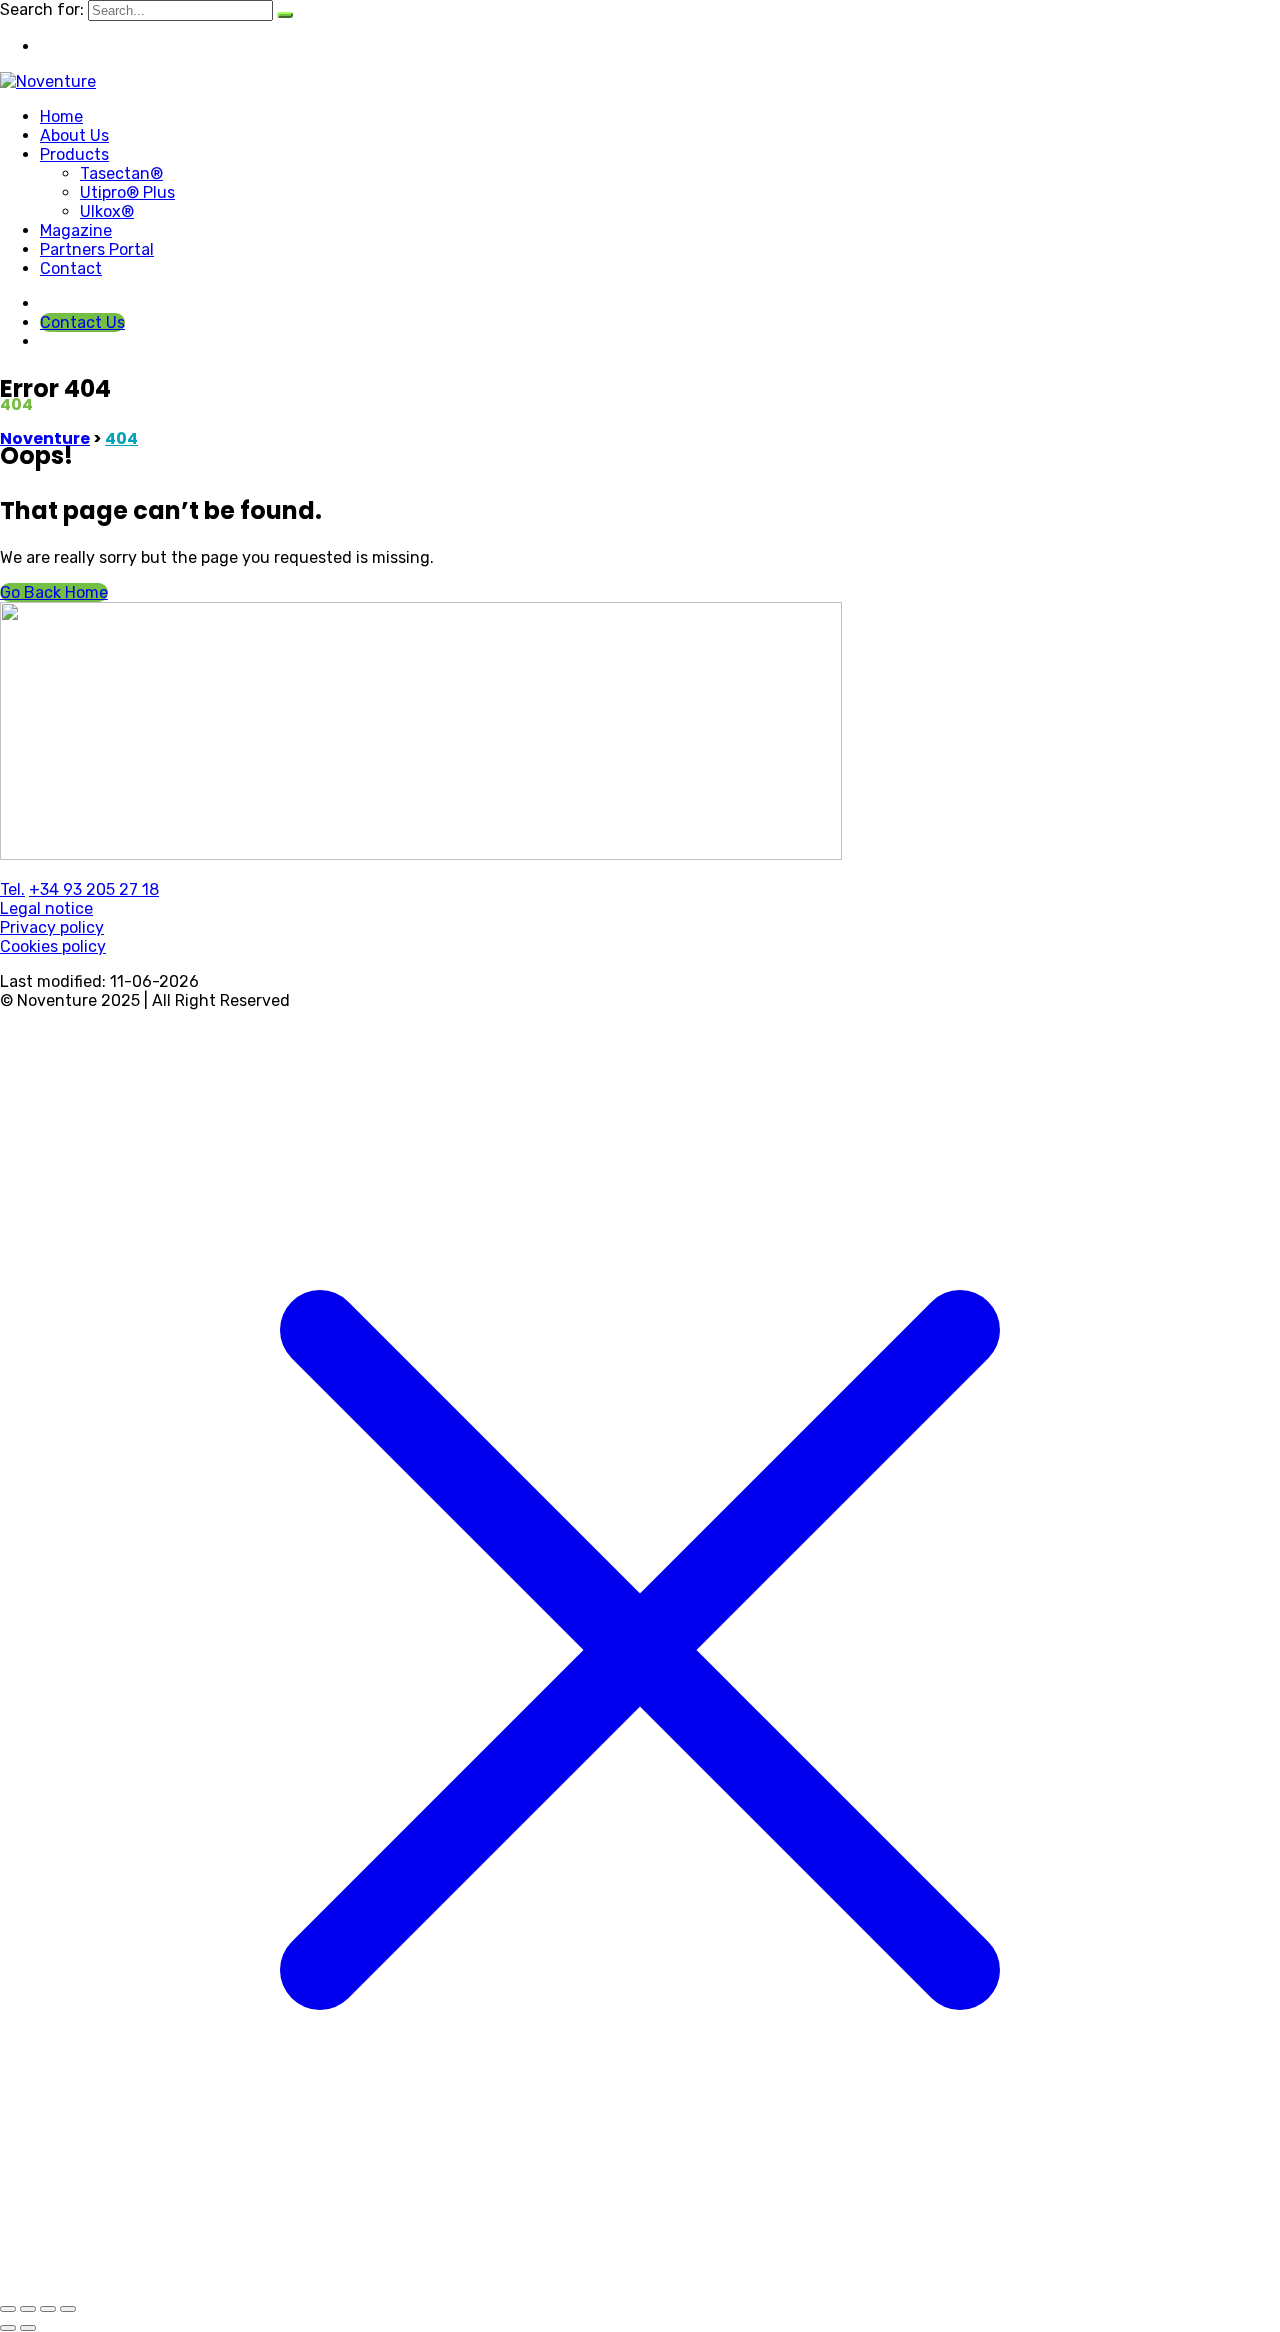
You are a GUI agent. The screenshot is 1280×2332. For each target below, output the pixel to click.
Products (74, 154)
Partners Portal (97, 249)
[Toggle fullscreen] (28, 2309)
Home (61, 116)
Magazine (76, 230)
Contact (71, 268)
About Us (74, 135)
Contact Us (82, 322)
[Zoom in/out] (8, 2309)
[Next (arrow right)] (28, 2328)
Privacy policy (52, 927)
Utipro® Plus (127, 192)
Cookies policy (53, 946)
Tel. (12, 889)
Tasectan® (121, 173)
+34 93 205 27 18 (94, 889)
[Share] (48, 2309)
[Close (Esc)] (68, 2309)
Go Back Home (54, 592)
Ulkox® (107, 211)
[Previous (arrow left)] (8, 2328)
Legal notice (46, 908)
